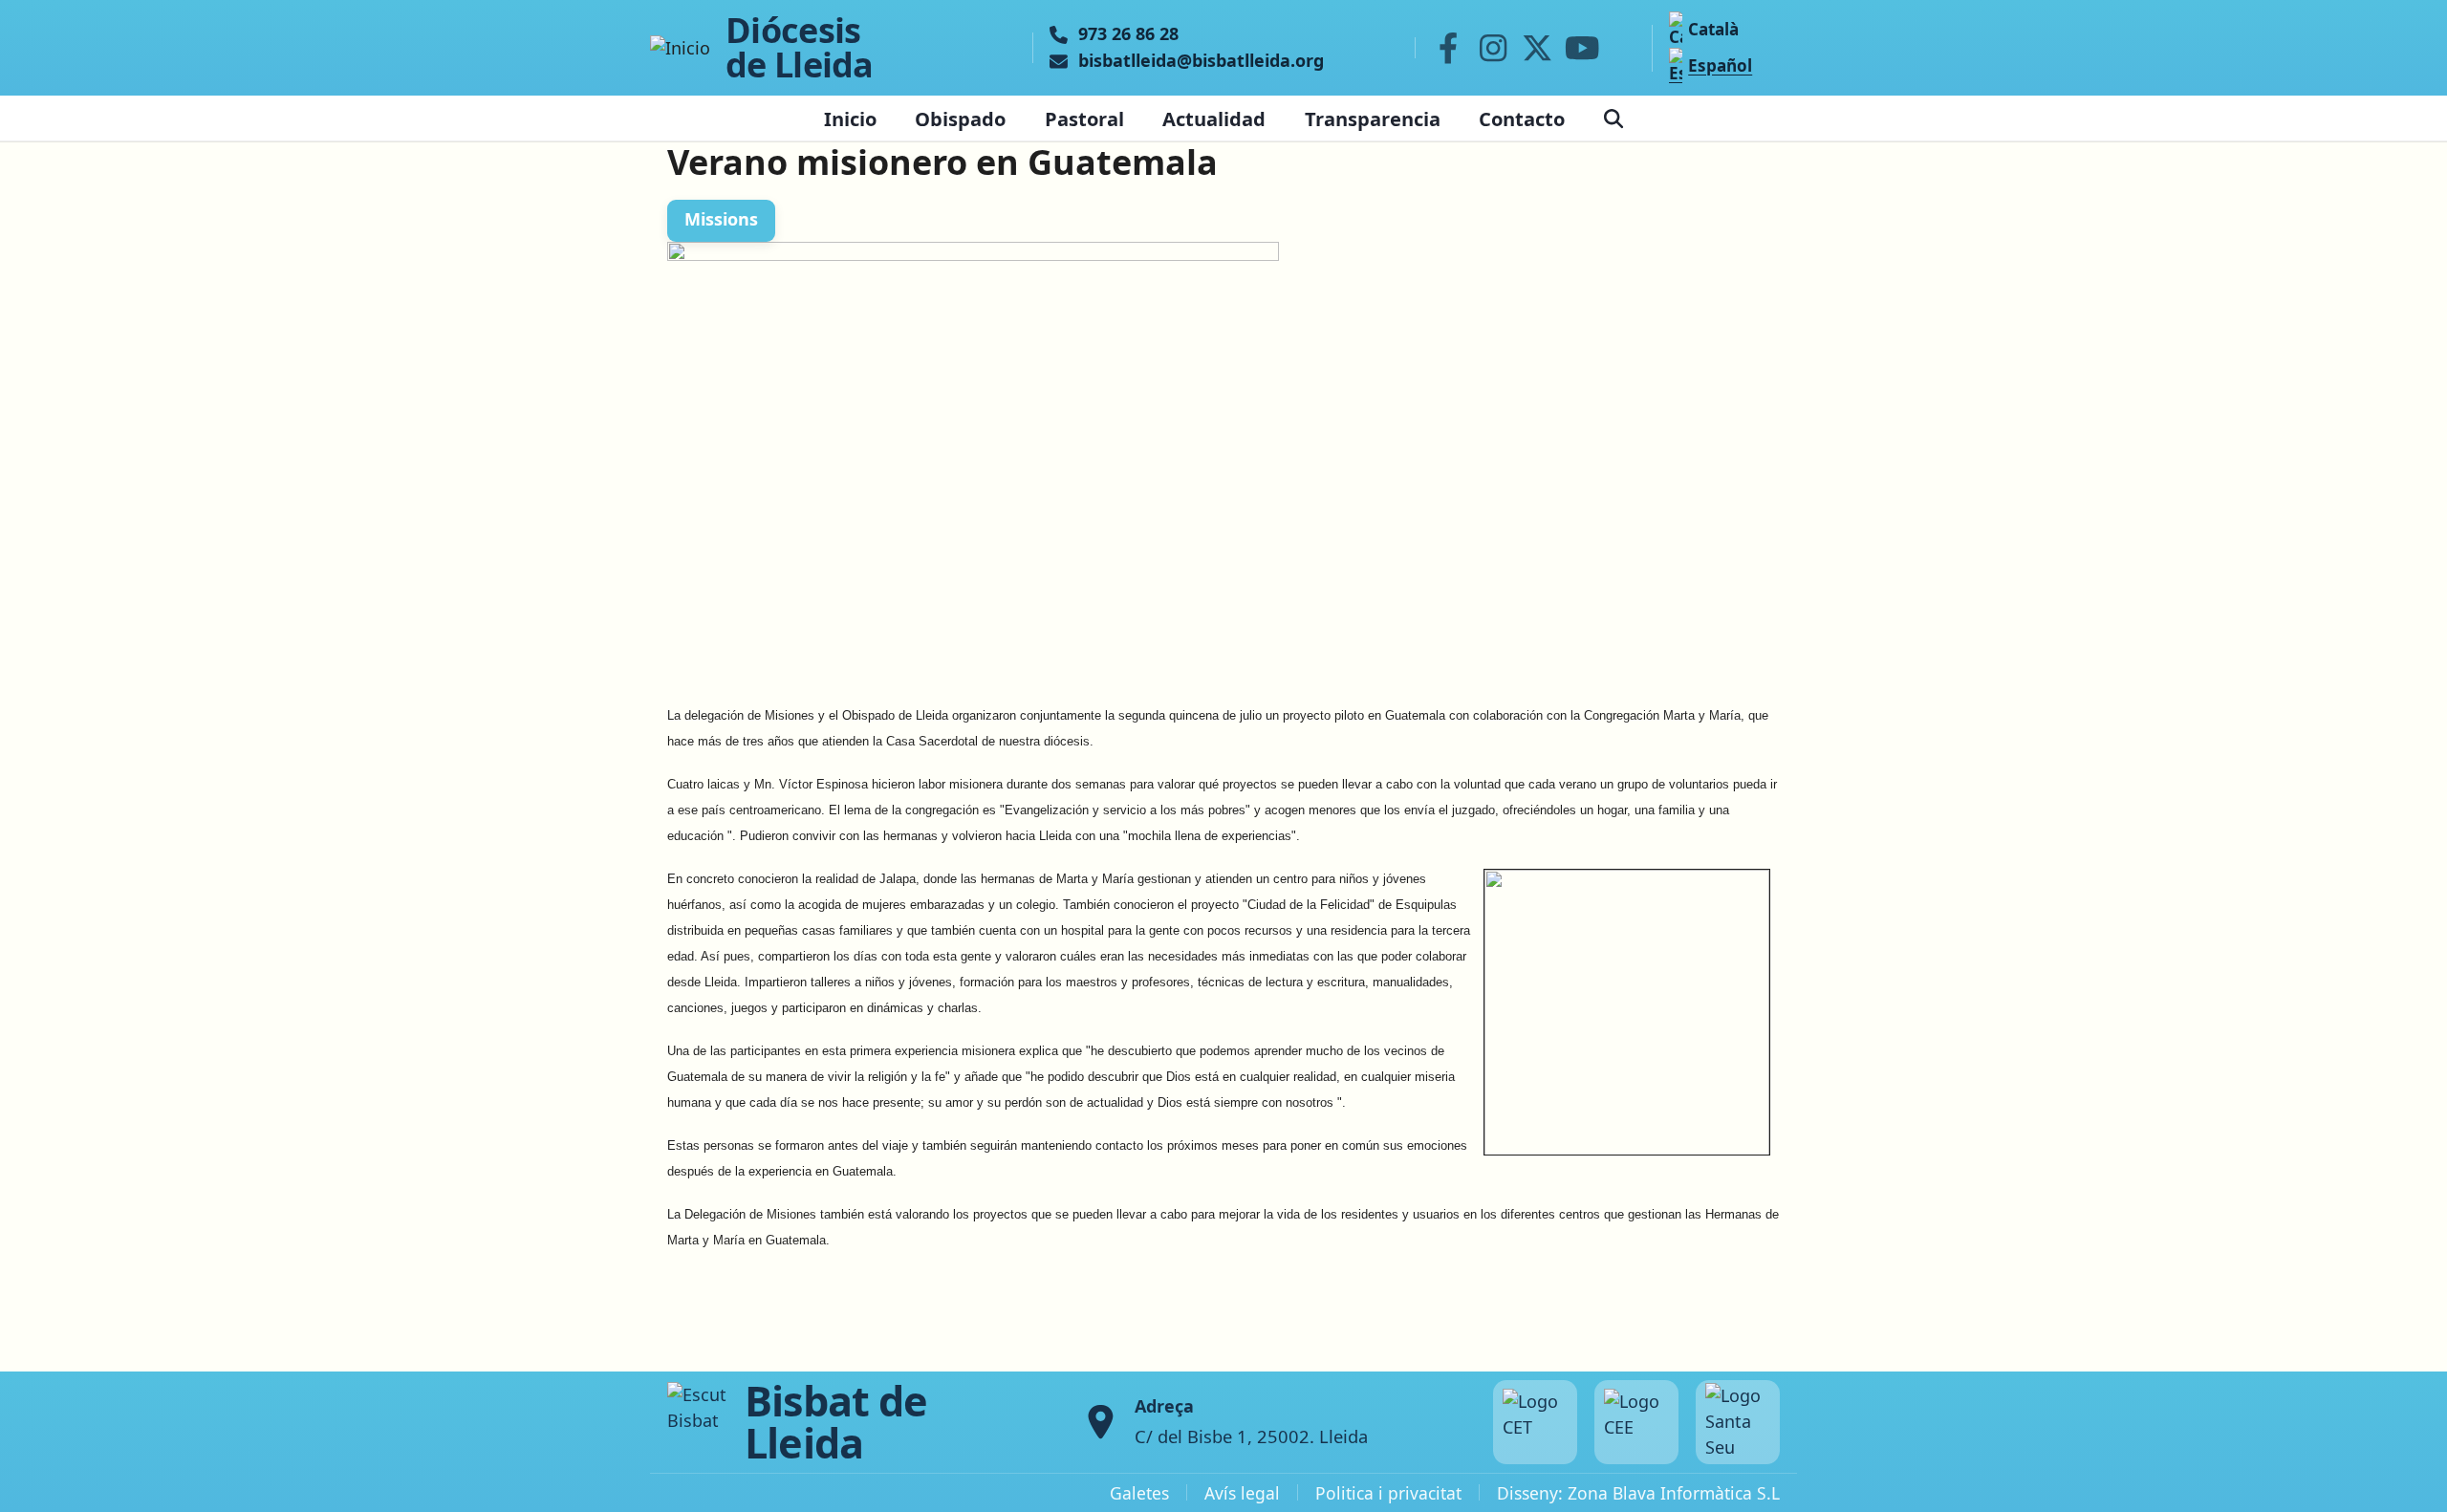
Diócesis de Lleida (800, 48)
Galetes (1139, 1493)
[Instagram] (1493, 48)
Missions (721, 219)
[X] (1538, 48)
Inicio (850, 119)
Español (1720, 65)
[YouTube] (1582, 48)
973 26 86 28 (1128, 34)
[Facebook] (1448, 48)
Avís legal (1242, 1493)
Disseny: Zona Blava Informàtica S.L (1638, 1493)
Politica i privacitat (1388, 1493)
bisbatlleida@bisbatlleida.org (1201, 61)
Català (1713, 29)
